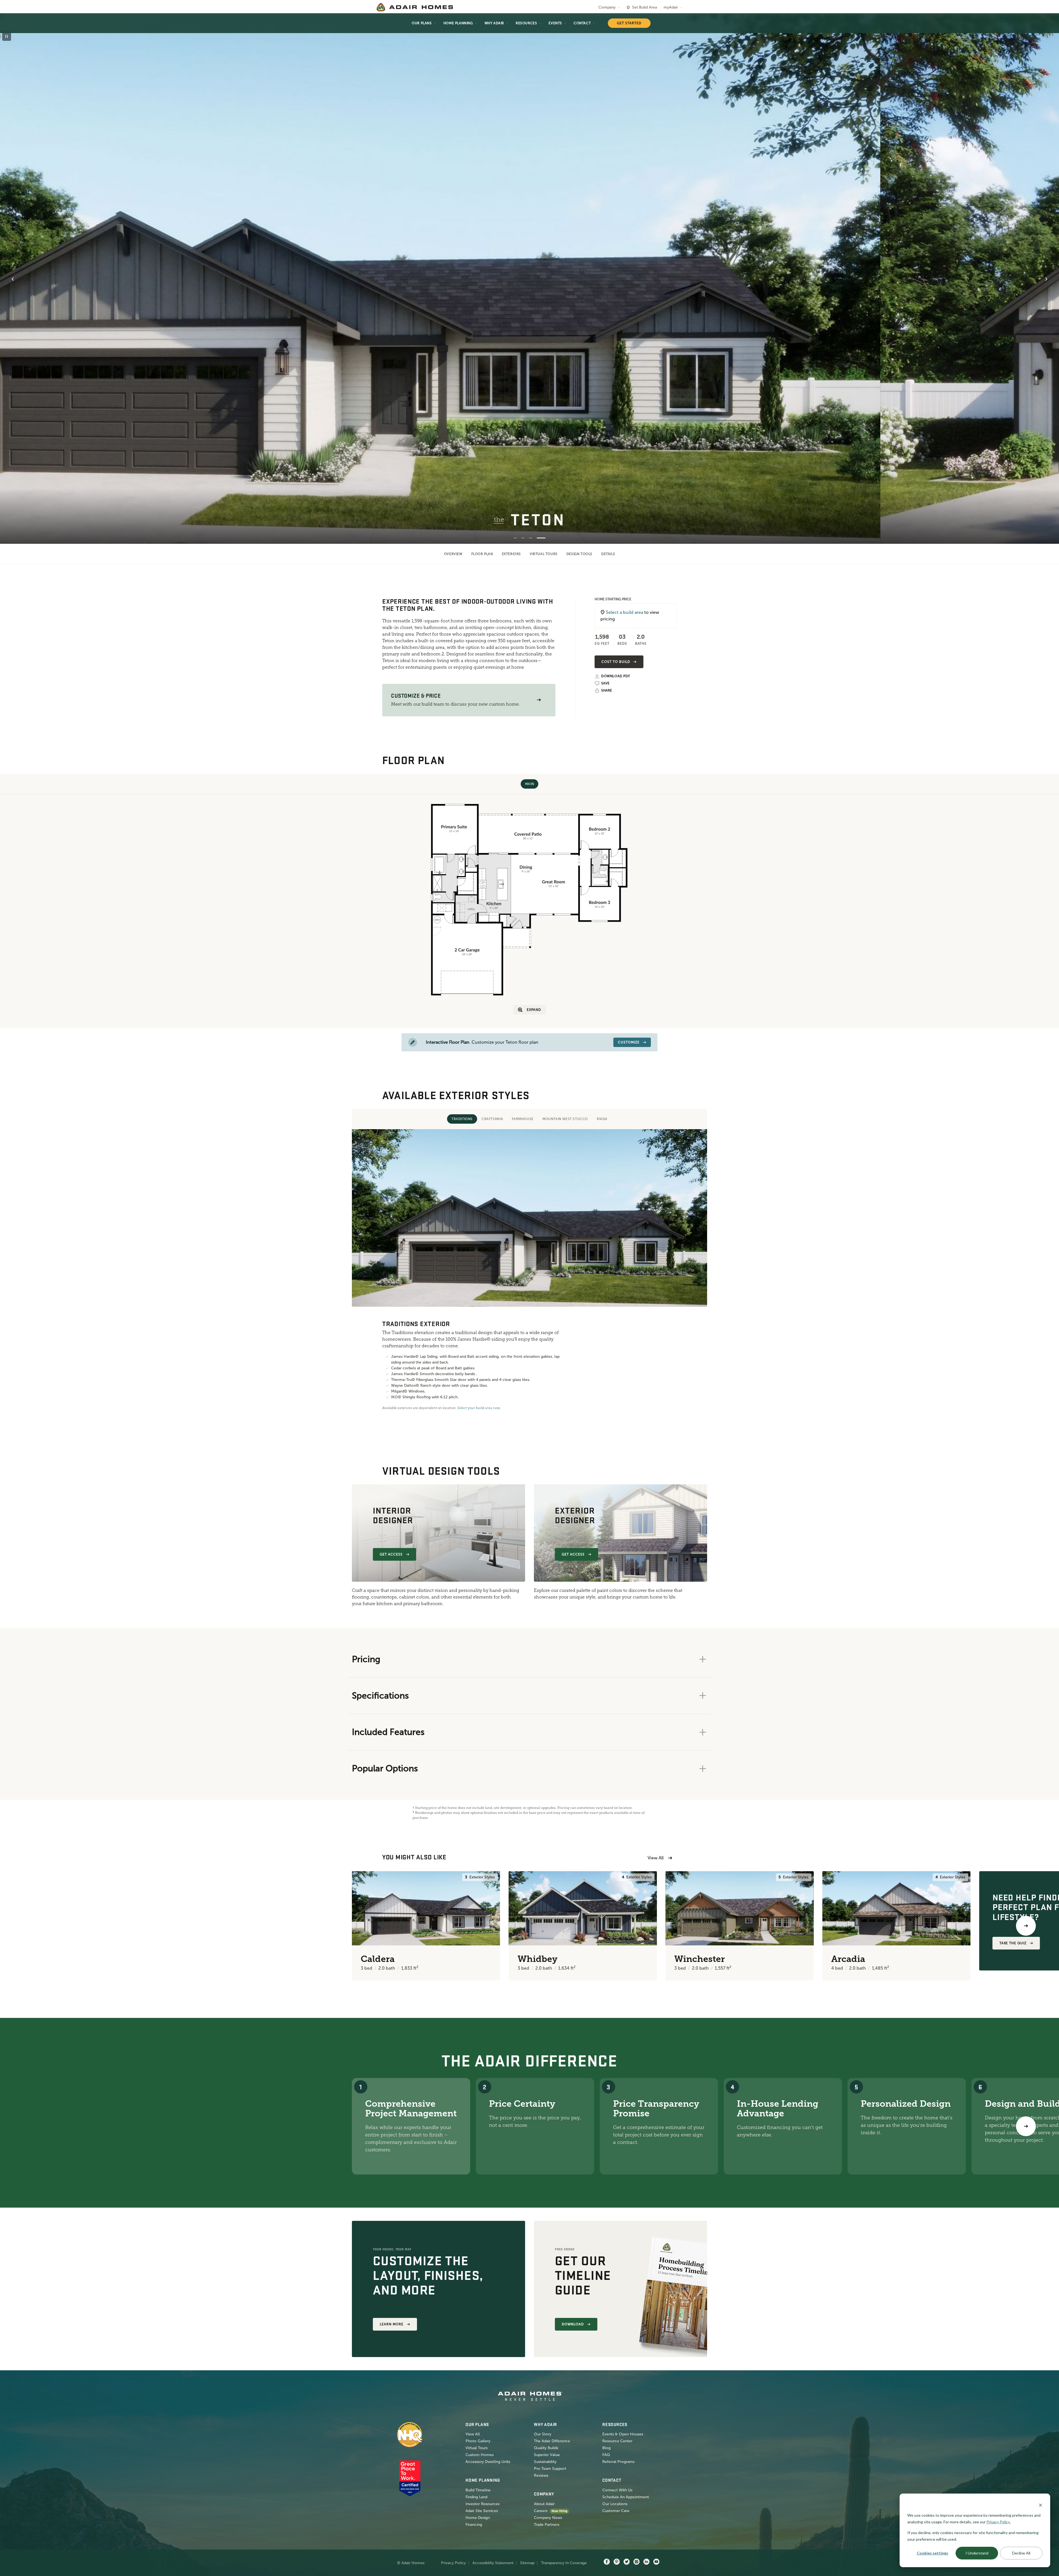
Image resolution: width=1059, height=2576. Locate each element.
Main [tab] (529, 784)
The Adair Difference (552, 2441)
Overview (453, 554)
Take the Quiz (1013, 1943)
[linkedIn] (646, 2562)
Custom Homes (480, 2455)
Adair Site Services (482, 2511)
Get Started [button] (629, 23)
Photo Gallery (478, 2441)
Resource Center (617, 2441)
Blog (606, 2448)
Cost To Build (616, 662)
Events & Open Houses (623, 2434)
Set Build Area (645, 7)
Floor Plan (482, 554)
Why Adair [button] (494, 23)
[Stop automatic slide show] (7, 36)
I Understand (977, 2553)
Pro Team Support (550, 2469)
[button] (539, 700)
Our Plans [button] (422, 23)
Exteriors (511, 554)
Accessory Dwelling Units (488, 2462)
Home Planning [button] (458, 23)
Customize (629, 1042)
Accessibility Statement (493, 2563)
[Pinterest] (617, 2562)
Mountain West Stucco (565, 1119)
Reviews (541, 2475)
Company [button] (607, 7)
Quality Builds (546, 2448)
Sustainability (545, 2462)
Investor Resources (482, 2504)
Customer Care (616, 2511)
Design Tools (579, 554)
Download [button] (573, 2324)
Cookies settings (932, 2553)
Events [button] (555, 23)
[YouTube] (656, 2562)
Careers (541, 2511)
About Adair (544, 2504)
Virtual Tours (544, 554)
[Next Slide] (1046, 279)
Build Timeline (478, 2490)
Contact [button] (582, 23)
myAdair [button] (671, 7)
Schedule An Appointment (626, 2497)
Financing (474, 2525)
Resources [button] (526, 23)
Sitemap (527, 2563)
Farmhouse (523, 1119)
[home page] (415, 7)
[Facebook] (607, 2562)
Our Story (543, 2434)
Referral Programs (618, 2462)
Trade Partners (547, 2525)
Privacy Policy (453, 2563)
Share (607, 690)
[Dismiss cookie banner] (1041, 2505)
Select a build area (625, 612)
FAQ (606, 2455)
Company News (548, 2518)
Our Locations (615, 2504)
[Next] (1026, 2126)
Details (608, 554)
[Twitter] (627, 2562)
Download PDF (616, 676)
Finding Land (476, 2497)
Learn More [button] (392, 2324)
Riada (602, 1119)
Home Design (478, 2518)
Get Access (391, 1554)
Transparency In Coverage (564, 2563)
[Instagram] (637, 2562)
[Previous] (33, 1926)
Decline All (1021, 2553)
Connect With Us (617, 2490)
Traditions (462, 1119)
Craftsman (492, 1119)
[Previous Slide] (13, 279)
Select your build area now (479, 1408)
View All (656, 1858)
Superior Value (547, 2455)
